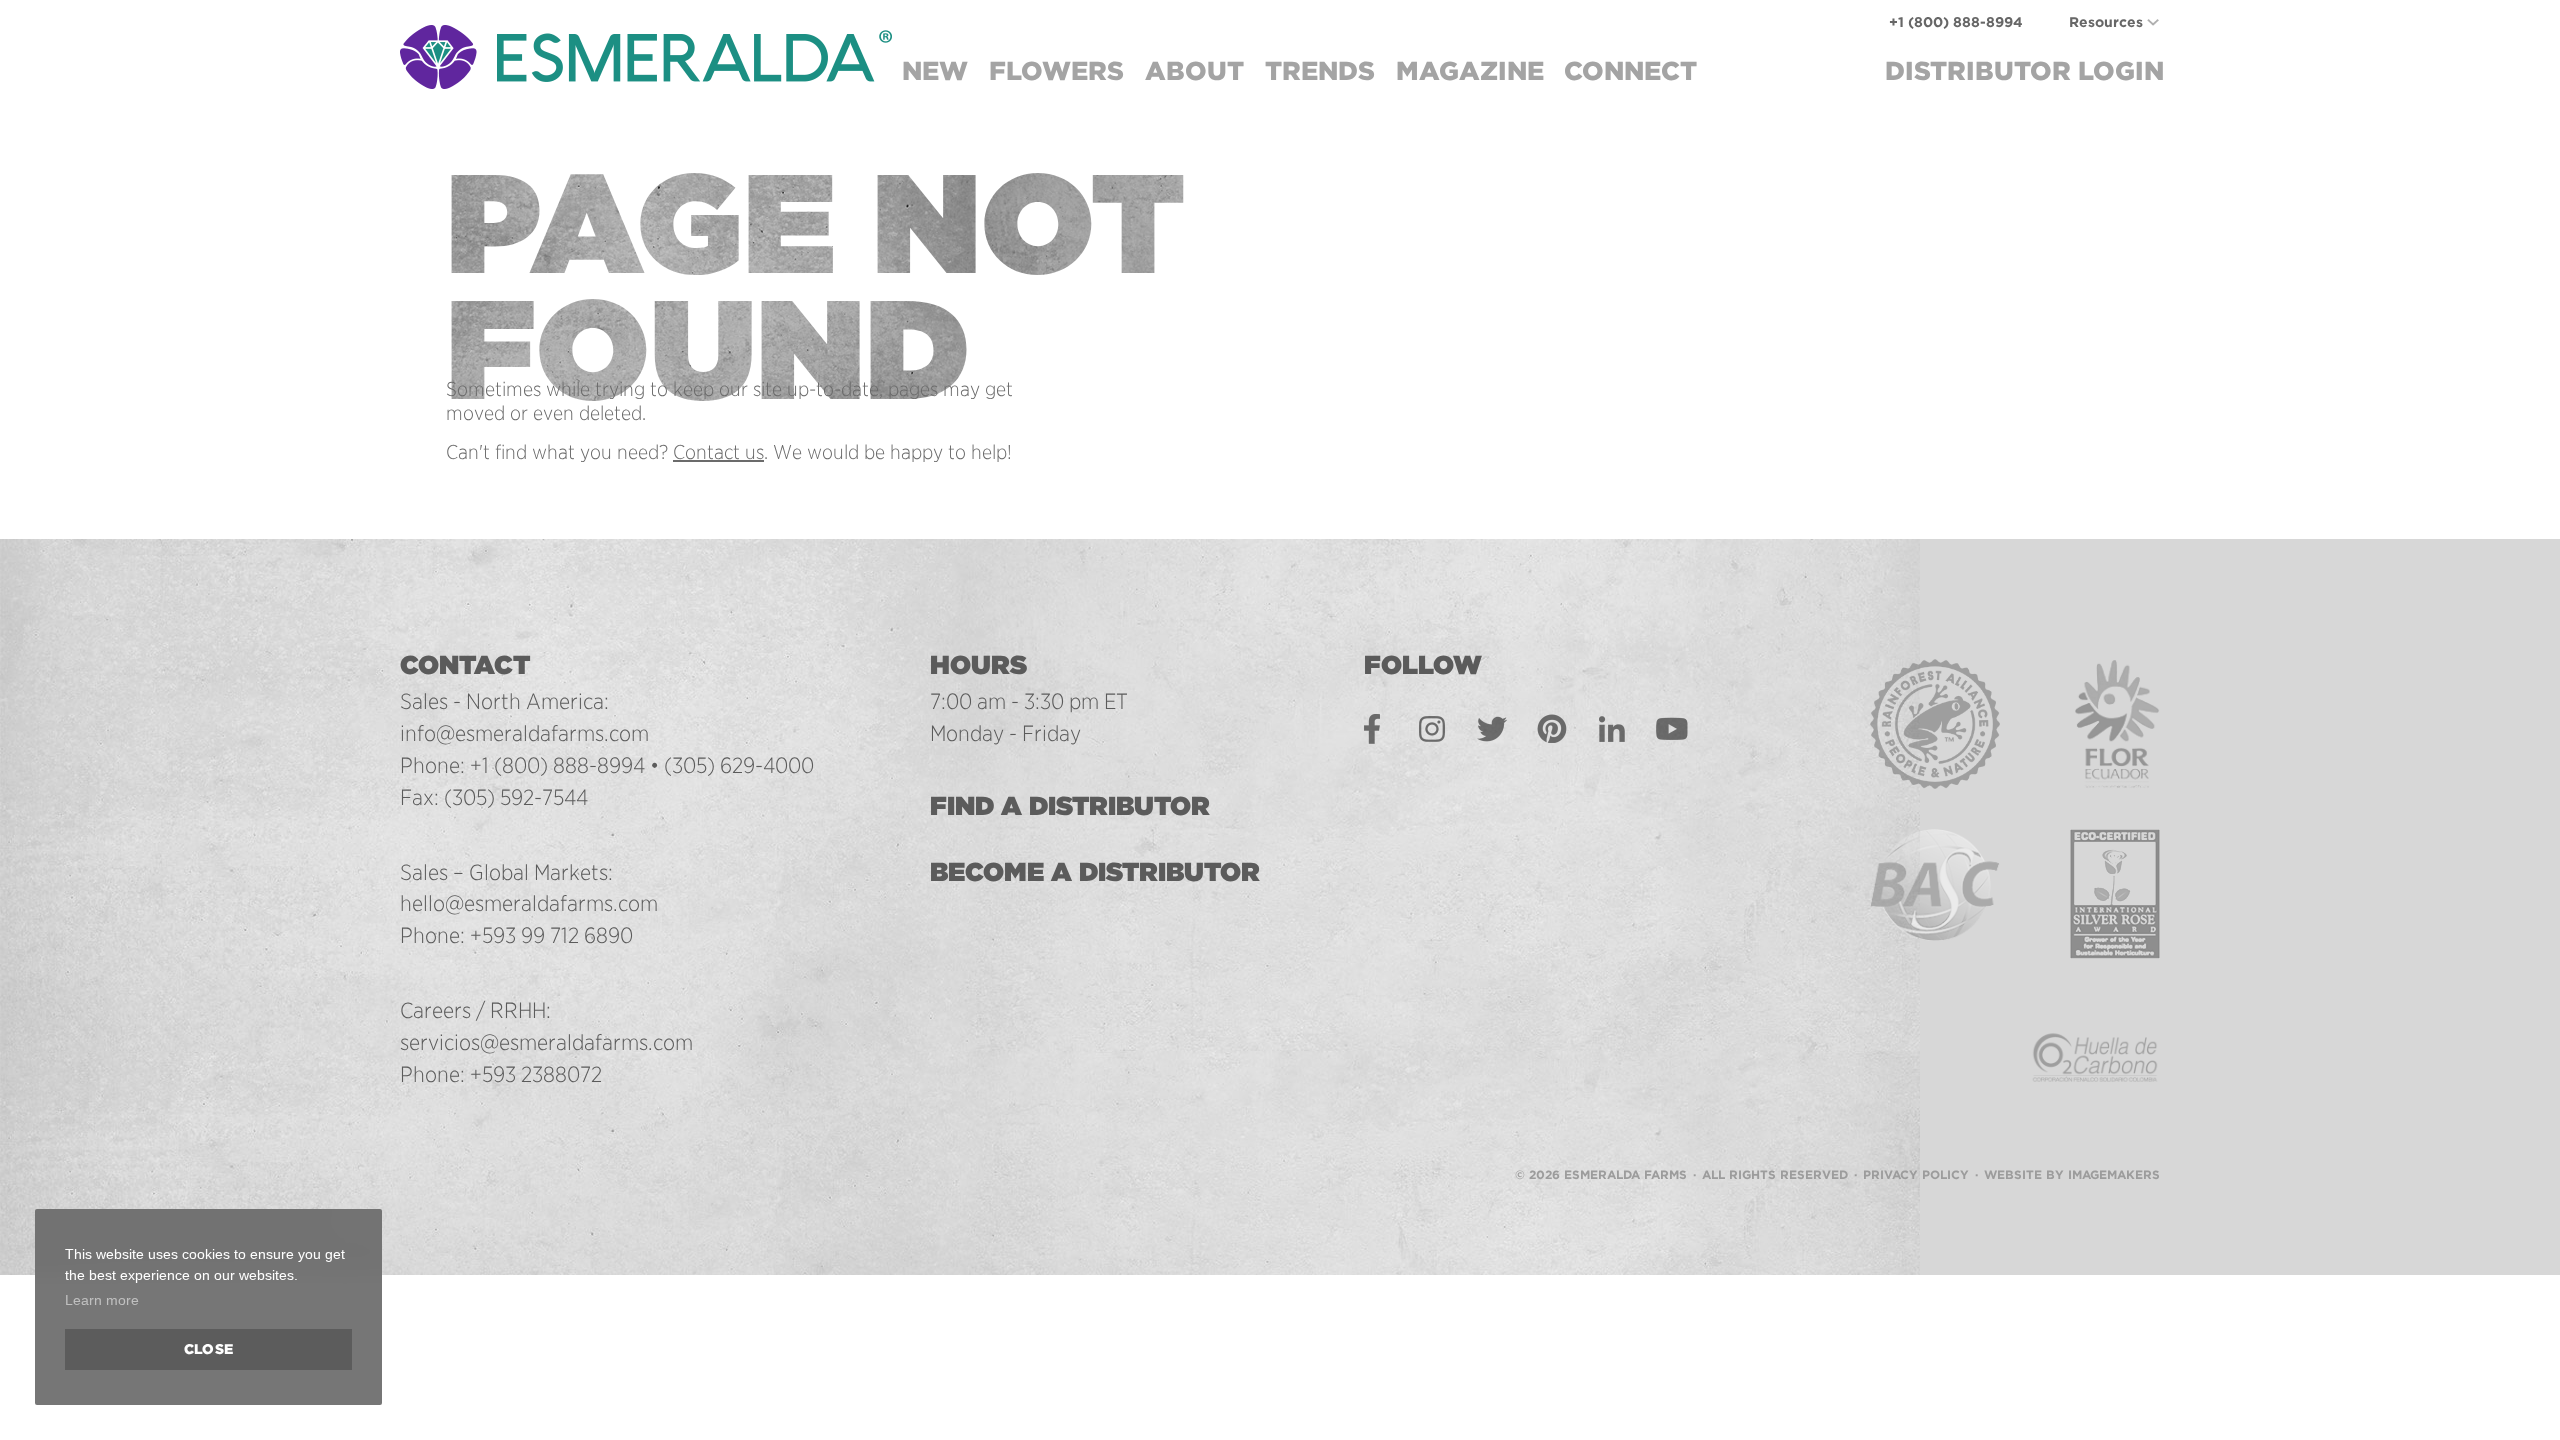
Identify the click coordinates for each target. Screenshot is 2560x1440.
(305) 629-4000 (739, 765)
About (1194, 70)
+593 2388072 (536, 1074)
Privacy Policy (1916, 1174)
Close (208, 1349)
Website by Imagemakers (2072, 1174)
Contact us (718, 452)
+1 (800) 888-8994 (1956, 22)
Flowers (1056, 70)
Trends (1320, 70)
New (935, 70)
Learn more (102, 1300)
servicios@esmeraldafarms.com (546, 1042)
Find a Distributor (1070, 805)
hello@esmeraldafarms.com (529, 903)
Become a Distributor (1095, 871)
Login (2024, 70)
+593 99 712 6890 (551, 935)
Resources (2106, 22)
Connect (1630, 70)
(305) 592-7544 (516, 797)
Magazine (1470, 70)
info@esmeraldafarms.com (524, 733)
